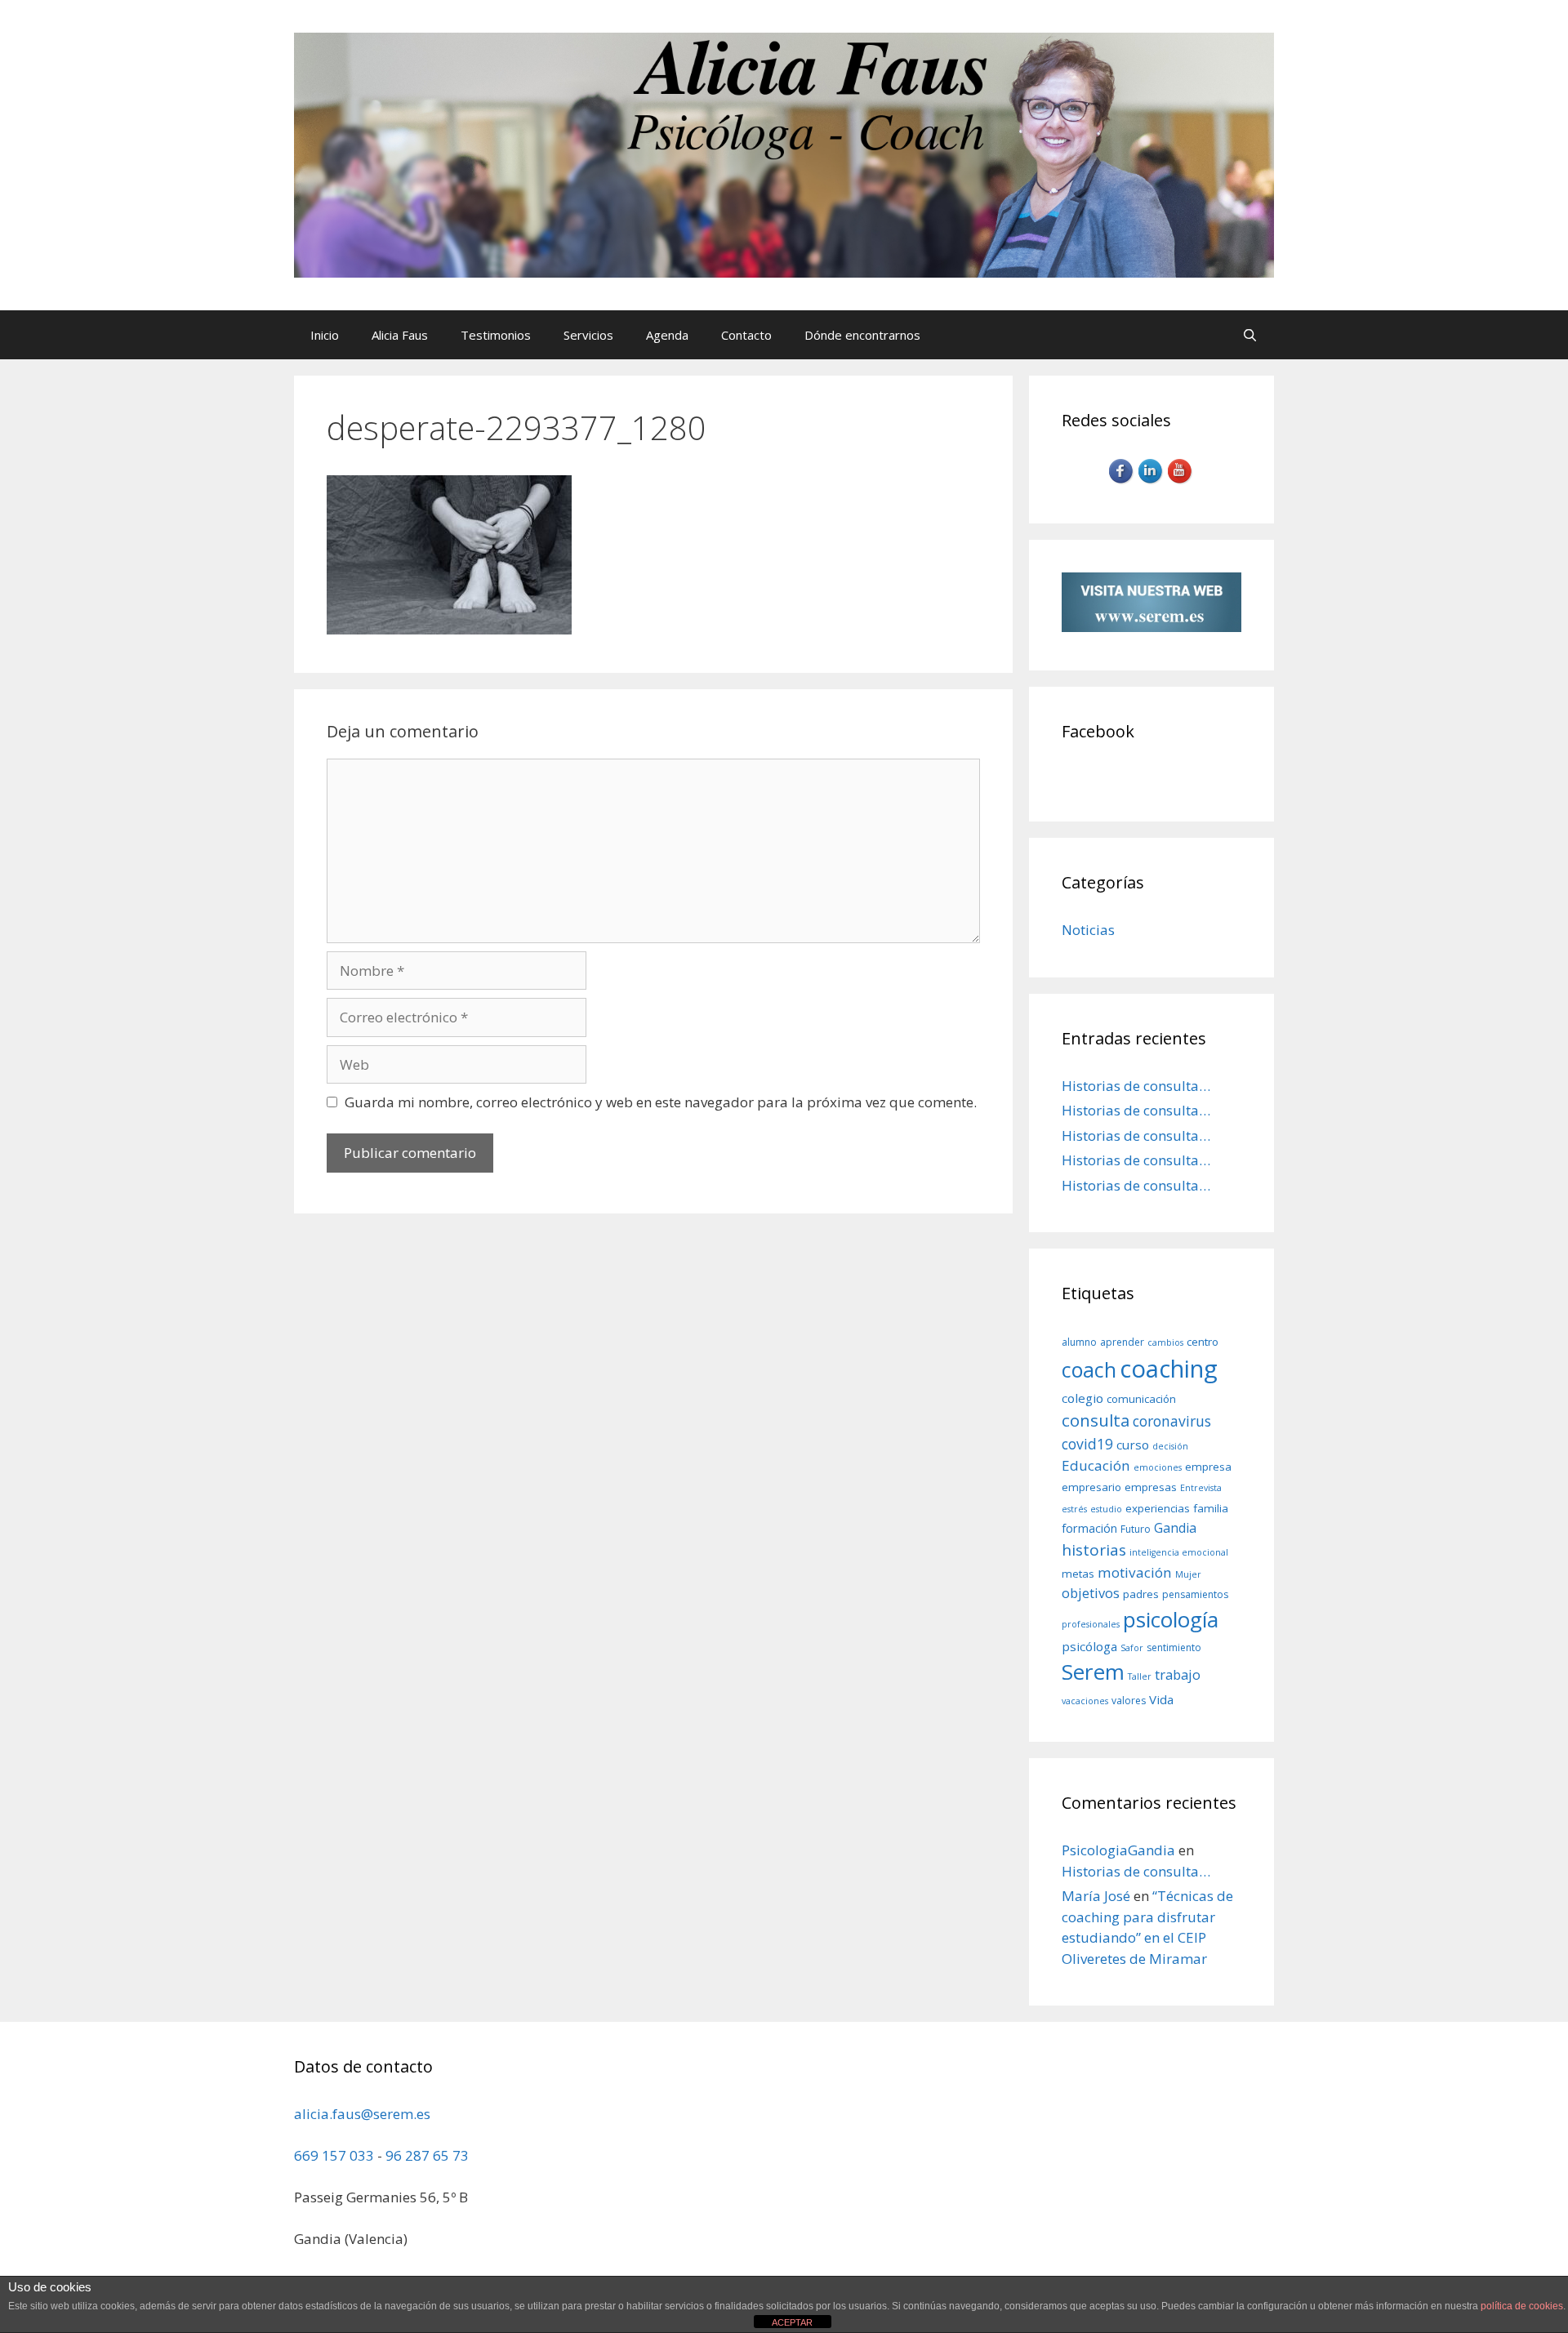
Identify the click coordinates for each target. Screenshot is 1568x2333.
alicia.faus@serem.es (362, 2114)
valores (1129, 1701)
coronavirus (1172, 1421)
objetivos (1091, 1593)
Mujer (1188, 1574)
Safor (1132, 1648)
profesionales (1091, 1624)
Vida (1161, 1699)
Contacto (746, 335)
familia (1211, 1508)
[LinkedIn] (1151, 481)
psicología (1171, 1619)
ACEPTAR (792, 2322)
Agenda (667, 335)
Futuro (1136, 1529)
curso (1133, 1445)
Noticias (1088, 930)
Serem (1093, 1672)
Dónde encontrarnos (862, 335)
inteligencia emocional (1179, 1552)
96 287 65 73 (427, 2155)
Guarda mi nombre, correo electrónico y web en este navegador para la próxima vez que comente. (661, 1102)
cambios (1165, 1342)
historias (1094, 1550)
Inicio (325, 335)
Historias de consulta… (1136, 1086)
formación (1089, 1528)
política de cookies (1522, 2306)
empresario (1091, 1487)
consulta (1096, 1420)
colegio (1082, 1398)
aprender (1122, 1342)
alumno (1079, 1342)
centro (1203, 1342)
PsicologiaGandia (1118, 1850)
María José (1096, 1896)
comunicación (1141, 1399)
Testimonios (496, 335)
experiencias (1158, 1508)
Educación (1096, 1465)
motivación (1135, 1572)
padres (1141, 1594)
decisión (1170, 1446)
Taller (1140, 1676)
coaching (1169, 1369)
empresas (1151, 1487)
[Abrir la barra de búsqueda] (1250, 335)
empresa (1208, 1467)
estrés (1074, 1509)
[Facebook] (1122, 481)
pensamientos (1195, 1594)
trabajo (1178, 1674)
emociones (1158, 1467)
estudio (1106, 1509)
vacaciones (1085, 1701)
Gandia (1175, 1528)
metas (1078, 1574)
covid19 (1087, 1444)
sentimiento (1174, 1647)
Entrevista (1201, 1488)
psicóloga (1089, 1646)
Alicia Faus (400, 335)
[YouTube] (1181, 481)
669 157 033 (334, 2155)
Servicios (588, 335)
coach (1089, 1369)
